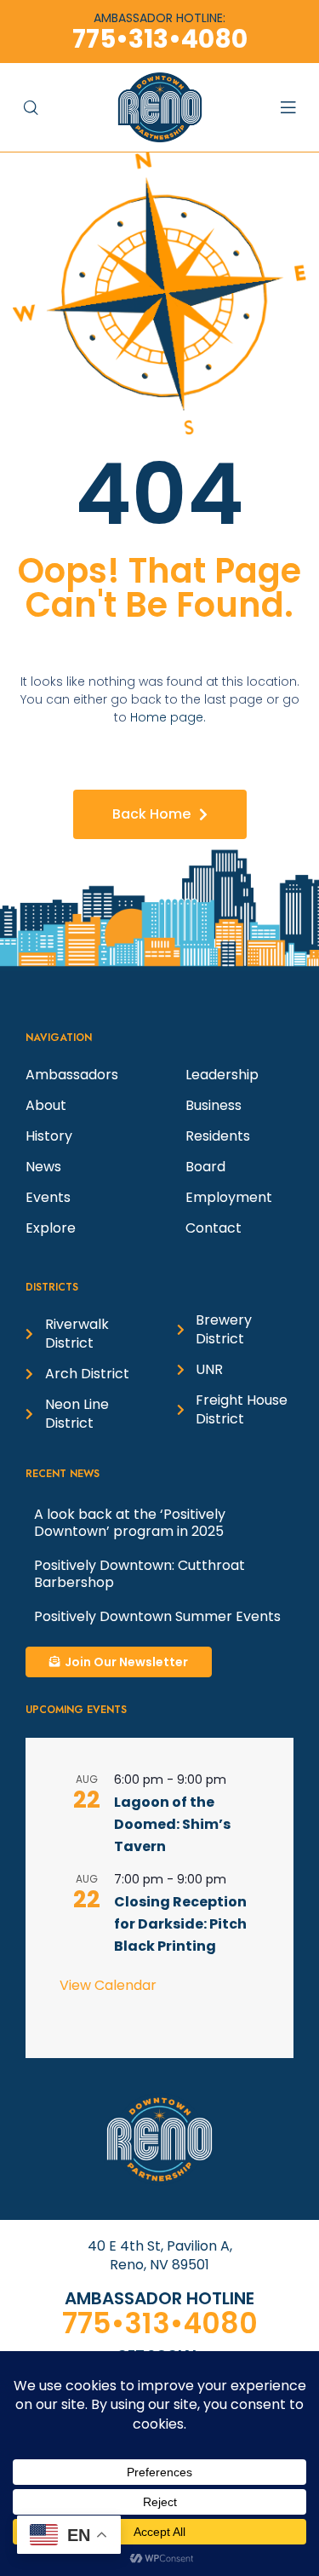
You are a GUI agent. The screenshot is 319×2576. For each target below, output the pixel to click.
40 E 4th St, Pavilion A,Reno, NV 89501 (160, 2255)
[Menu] (296, 107)
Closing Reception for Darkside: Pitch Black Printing (180, 1924)
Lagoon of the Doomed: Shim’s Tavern (172, 1824)
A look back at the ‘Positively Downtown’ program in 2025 (130, 1523)
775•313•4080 (160, 2323)
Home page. (168, 717)
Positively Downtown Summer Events (157, 1616)
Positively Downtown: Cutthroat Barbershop (140, 1574)
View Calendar (108, 1985)
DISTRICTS (52, 1287)
